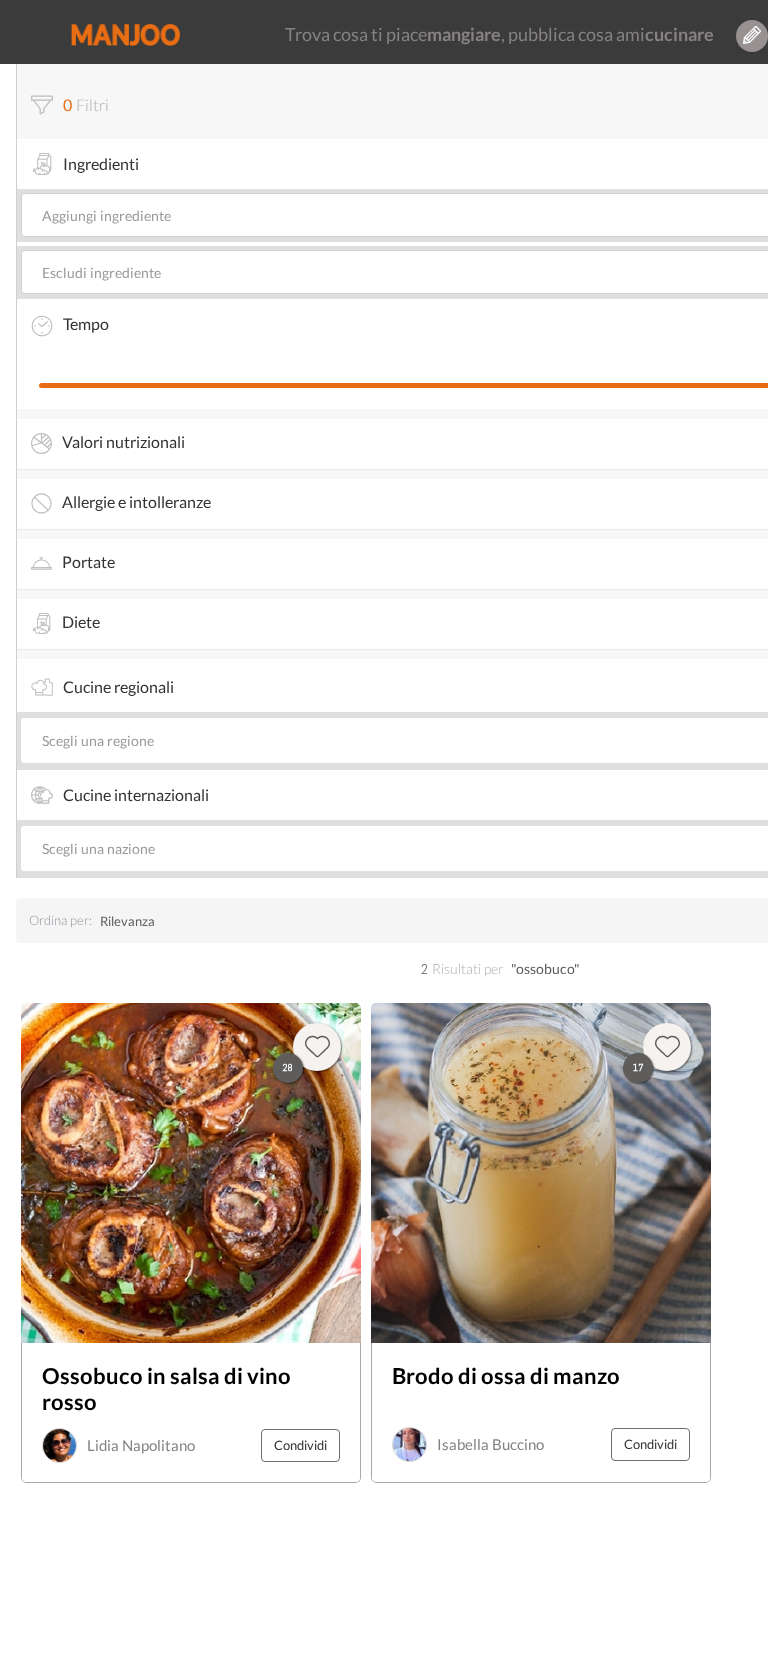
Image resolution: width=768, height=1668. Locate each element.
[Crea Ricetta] (752, 36)
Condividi (300, 1445)
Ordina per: (60, 920)
